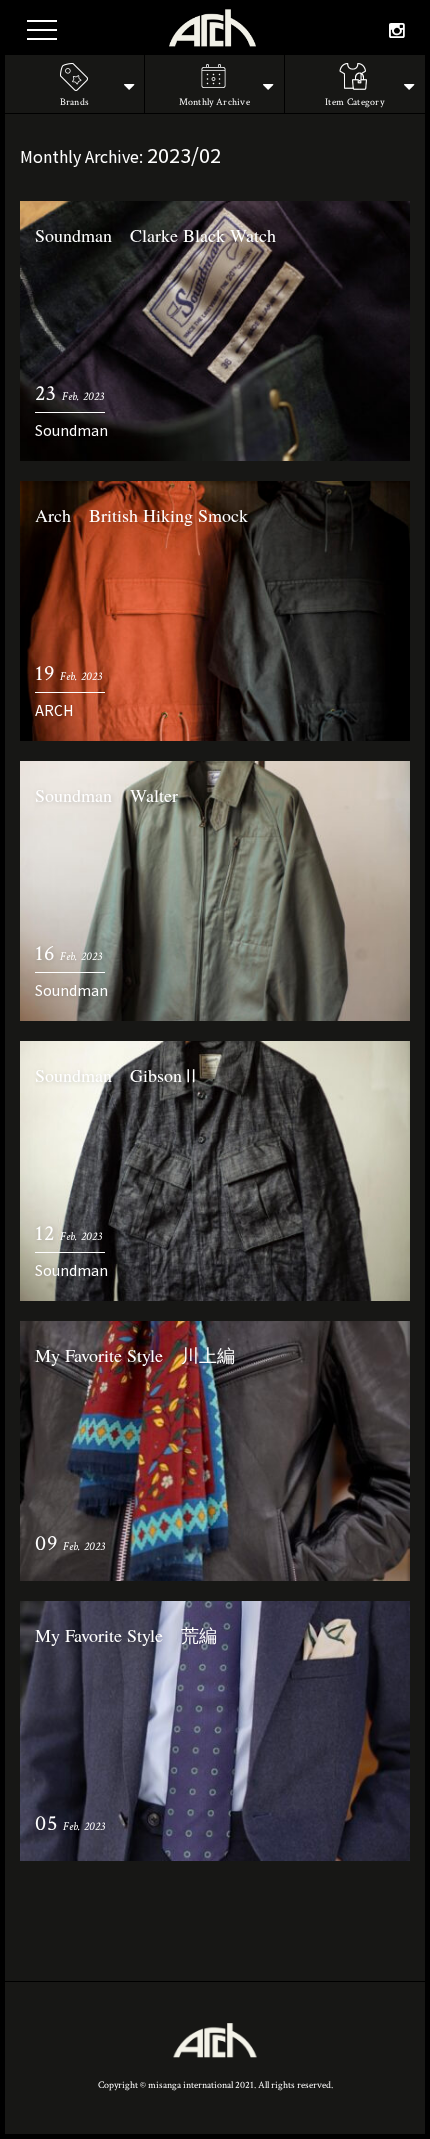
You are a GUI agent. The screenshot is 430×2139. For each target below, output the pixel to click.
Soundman (71, 430)
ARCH (54, 710)
